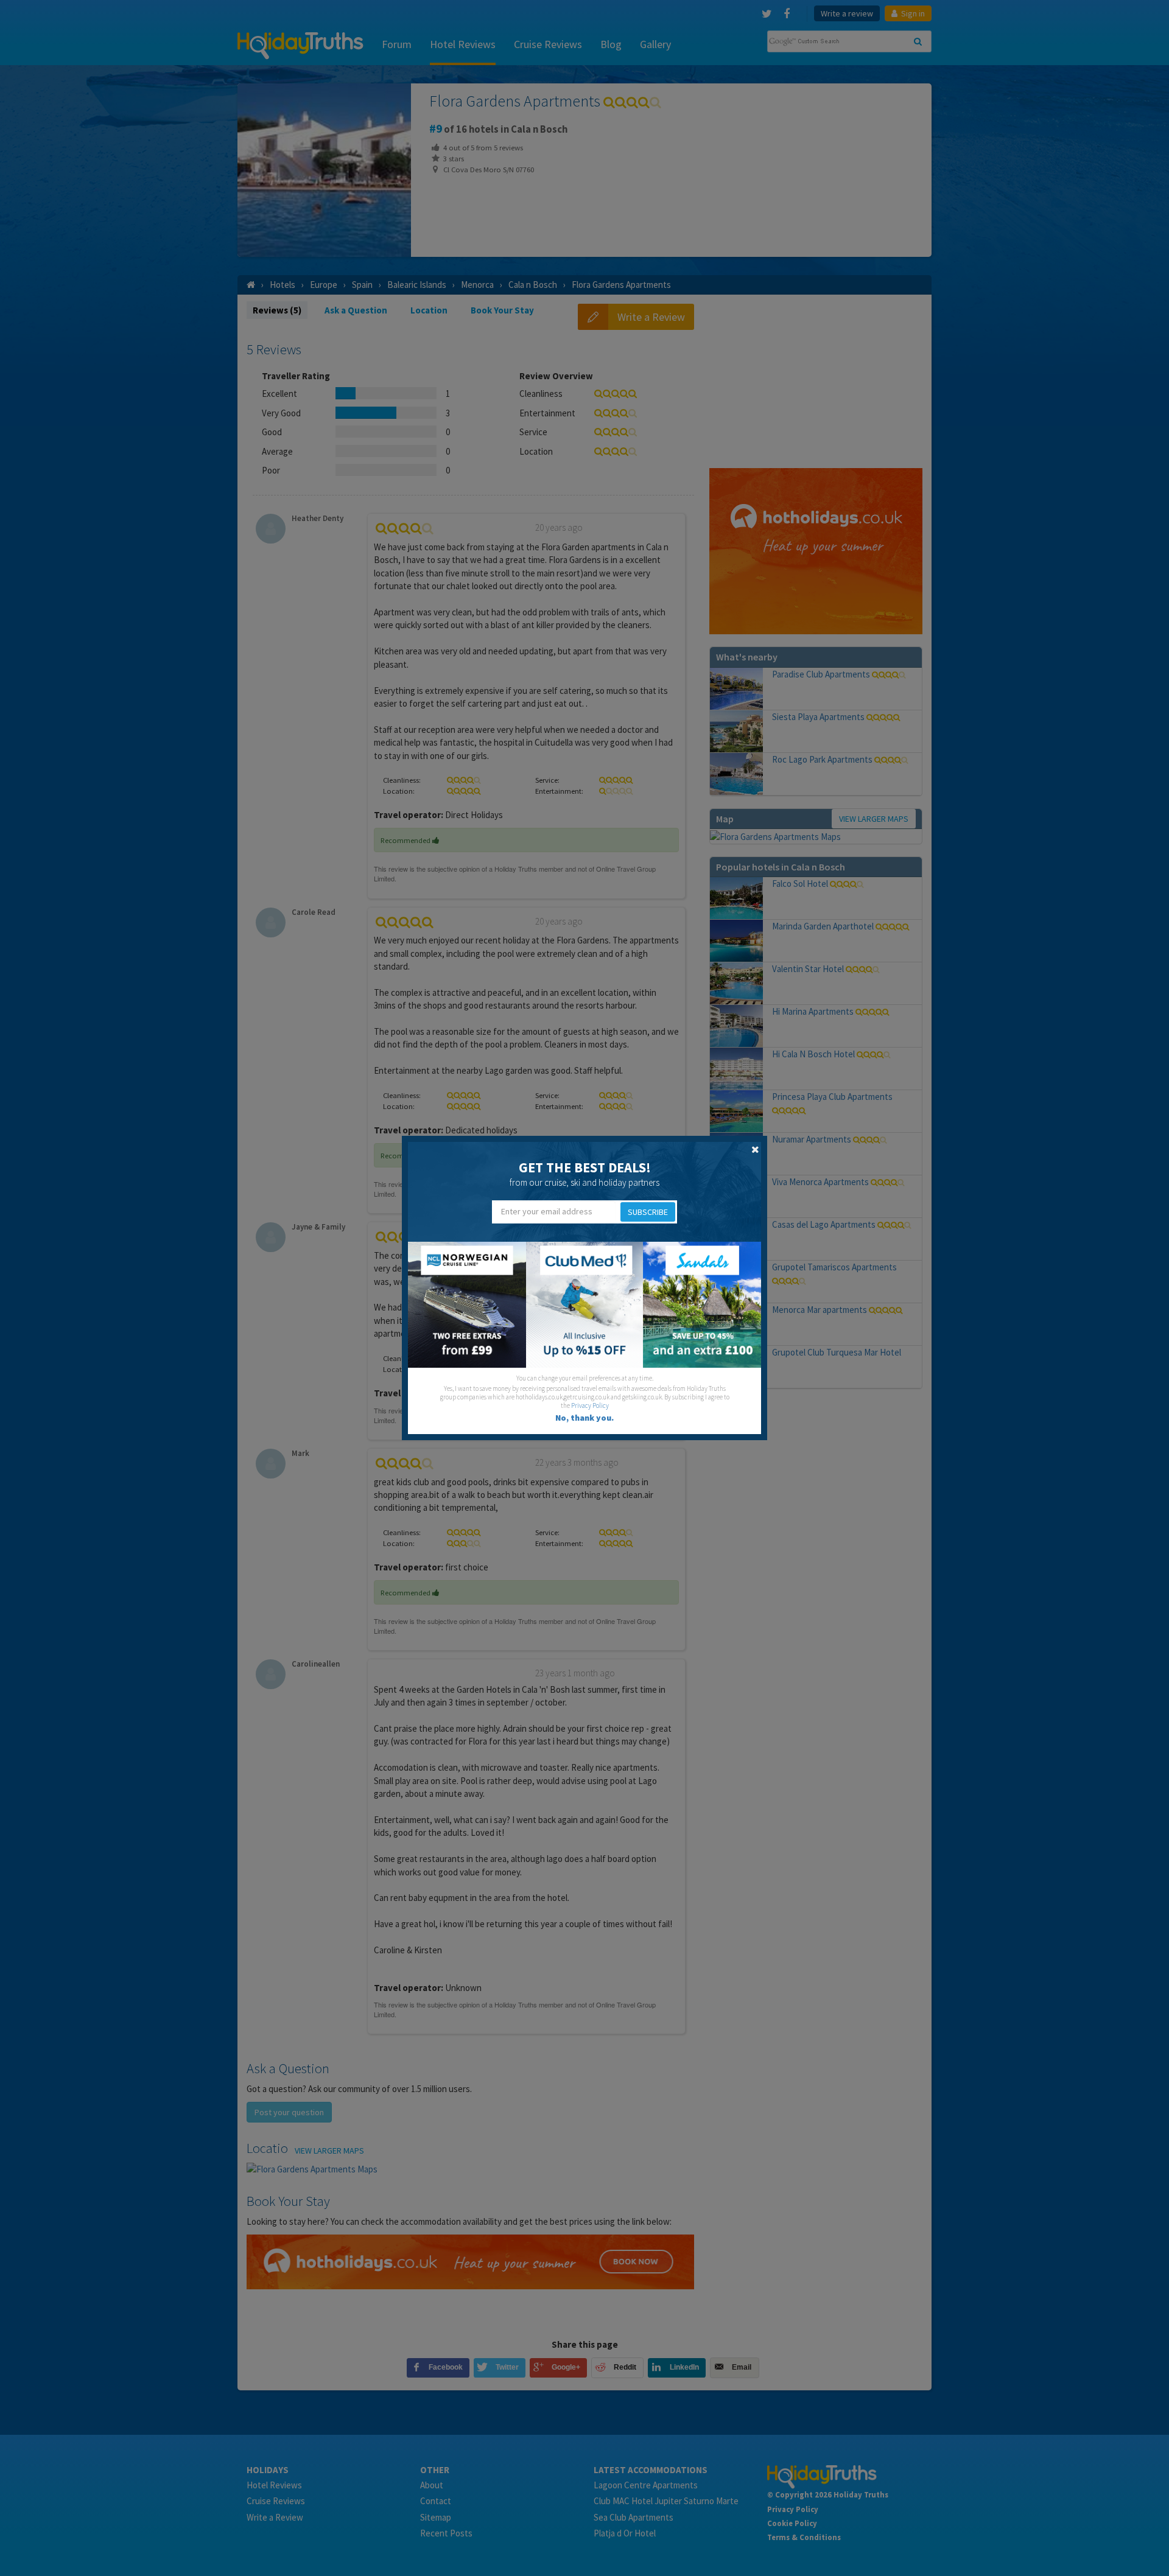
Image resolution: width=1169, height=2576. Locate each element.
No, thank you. (584, 1418)
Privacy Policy (590, 1405)
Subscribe (648, 1212)
